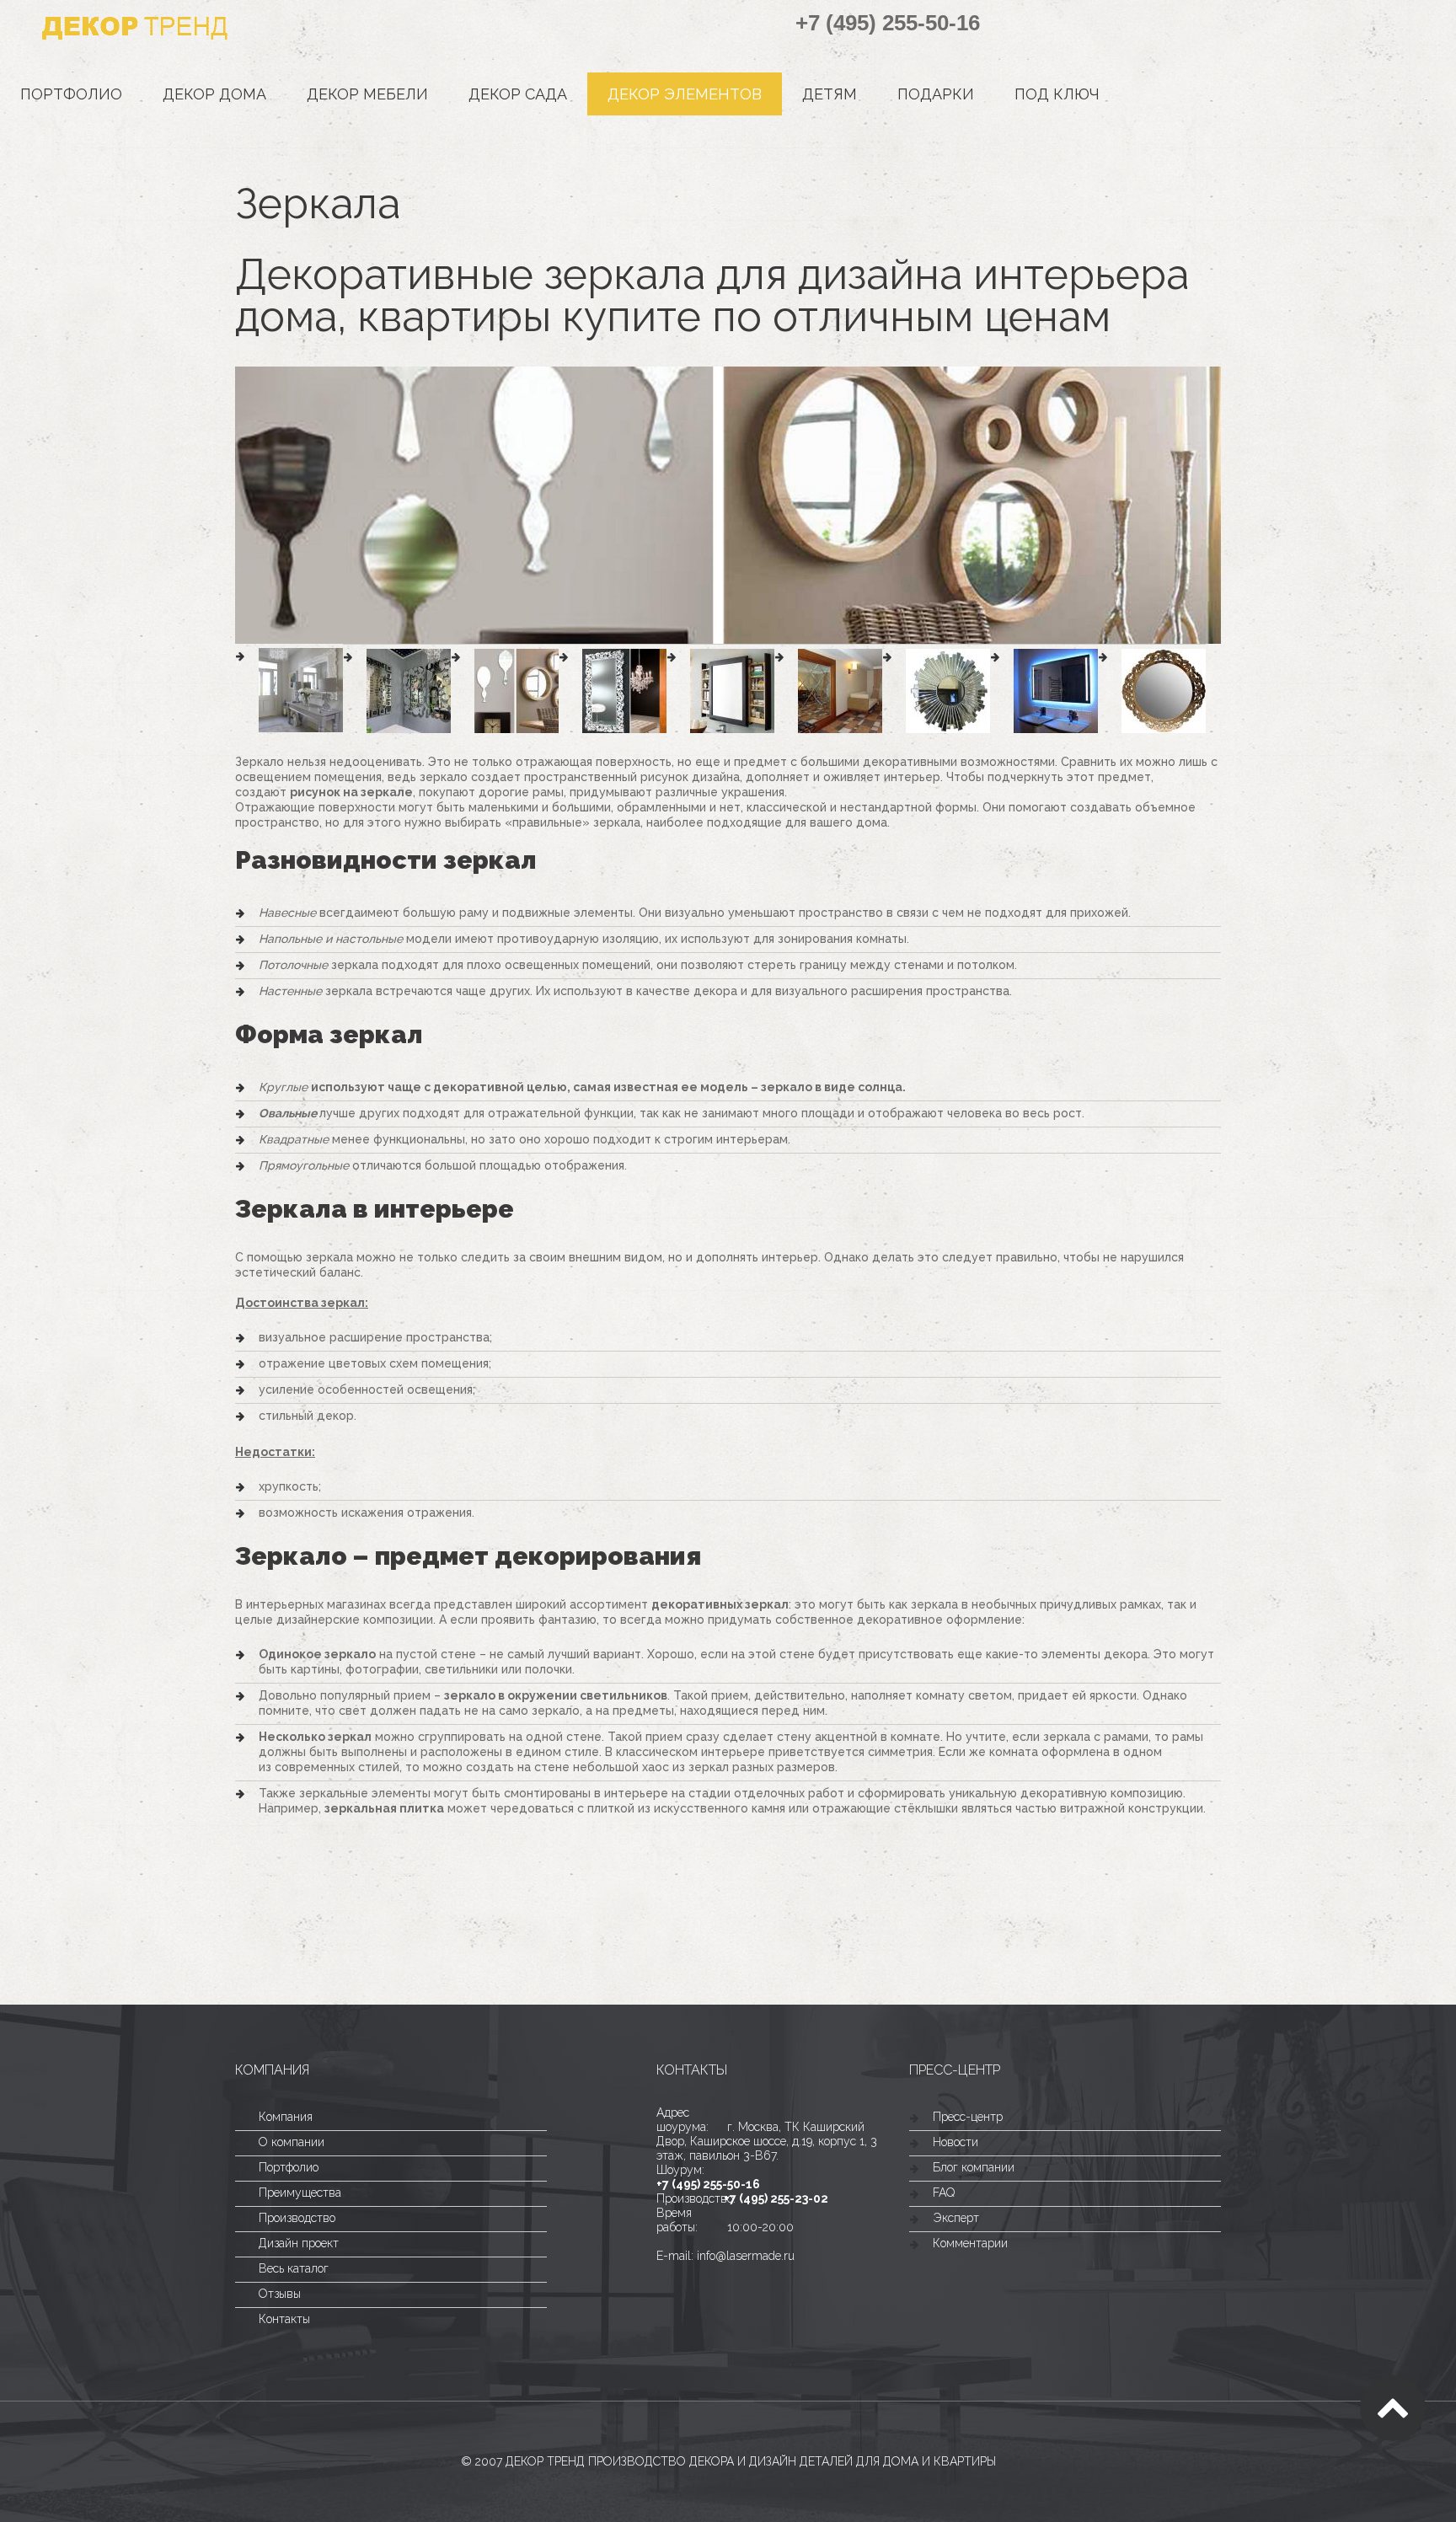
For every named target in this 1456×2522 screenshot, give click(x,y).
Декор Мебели (367, 94)
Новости (955, 2142)
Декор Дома (214, 94)
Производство (297, 2218)
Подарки (936, 94)
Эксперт (956, 2218)
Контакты (284, 2319)
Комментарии (970, 2243)
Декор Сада (518, 94)
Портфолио (71, 94)
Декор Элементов (685, 94)
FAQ (944, 2193)
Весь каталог (294, 2268)
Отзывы (280, 2294)
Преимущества (300, 2193)
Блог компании (974, 2167)
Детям (830, 94)
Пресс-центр (968, 2117)
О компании (292, 2142)
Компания (286, 2117)
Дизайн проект (299, 2243)
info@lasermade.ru (746, 2256)
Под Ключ (1057, 94)
